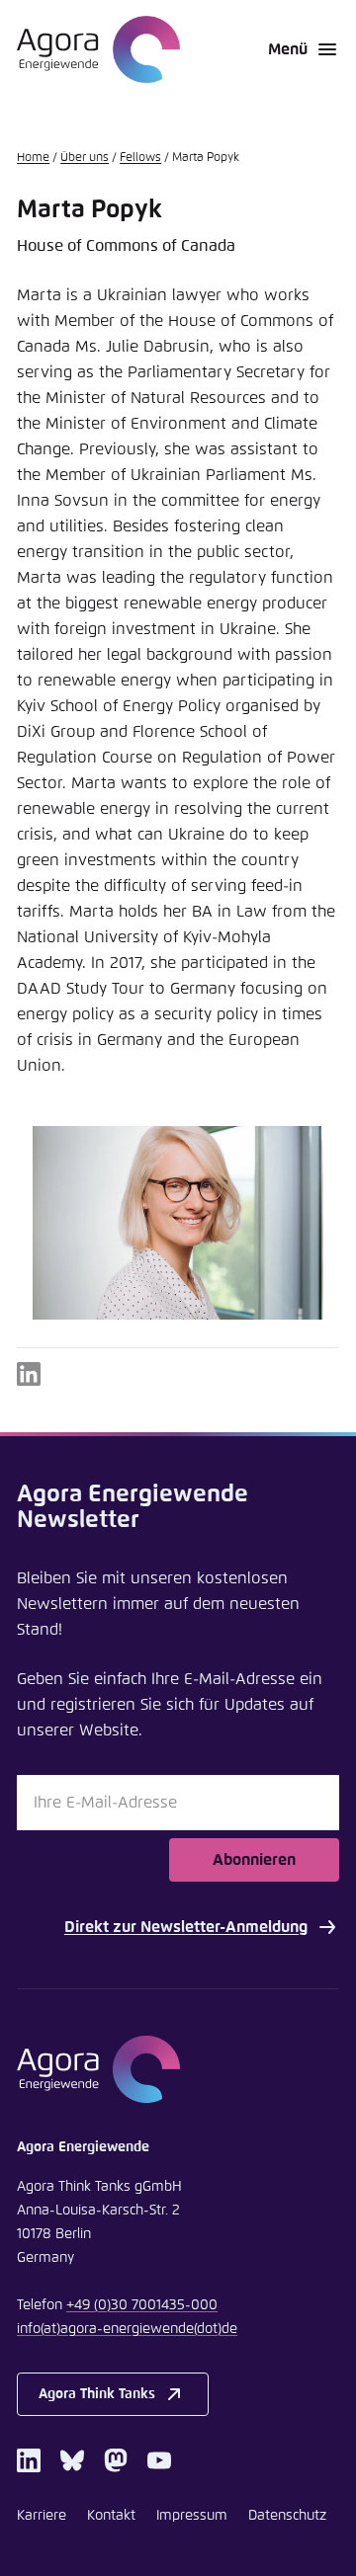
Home (33, 158)
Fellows (140, 158)
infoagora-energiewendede (127, 2329)
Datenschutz (287, 2516)
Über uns (85, 158)
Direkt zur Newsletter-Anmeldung (186, 1927)
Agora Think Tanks (97, 2394)
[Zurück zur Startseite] (98, 49)
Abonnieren (254, 1860)
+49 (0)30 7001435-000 (142, 2305)
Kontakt (111, 2516)
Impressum (192, 2516)
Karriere (42, 2516)
